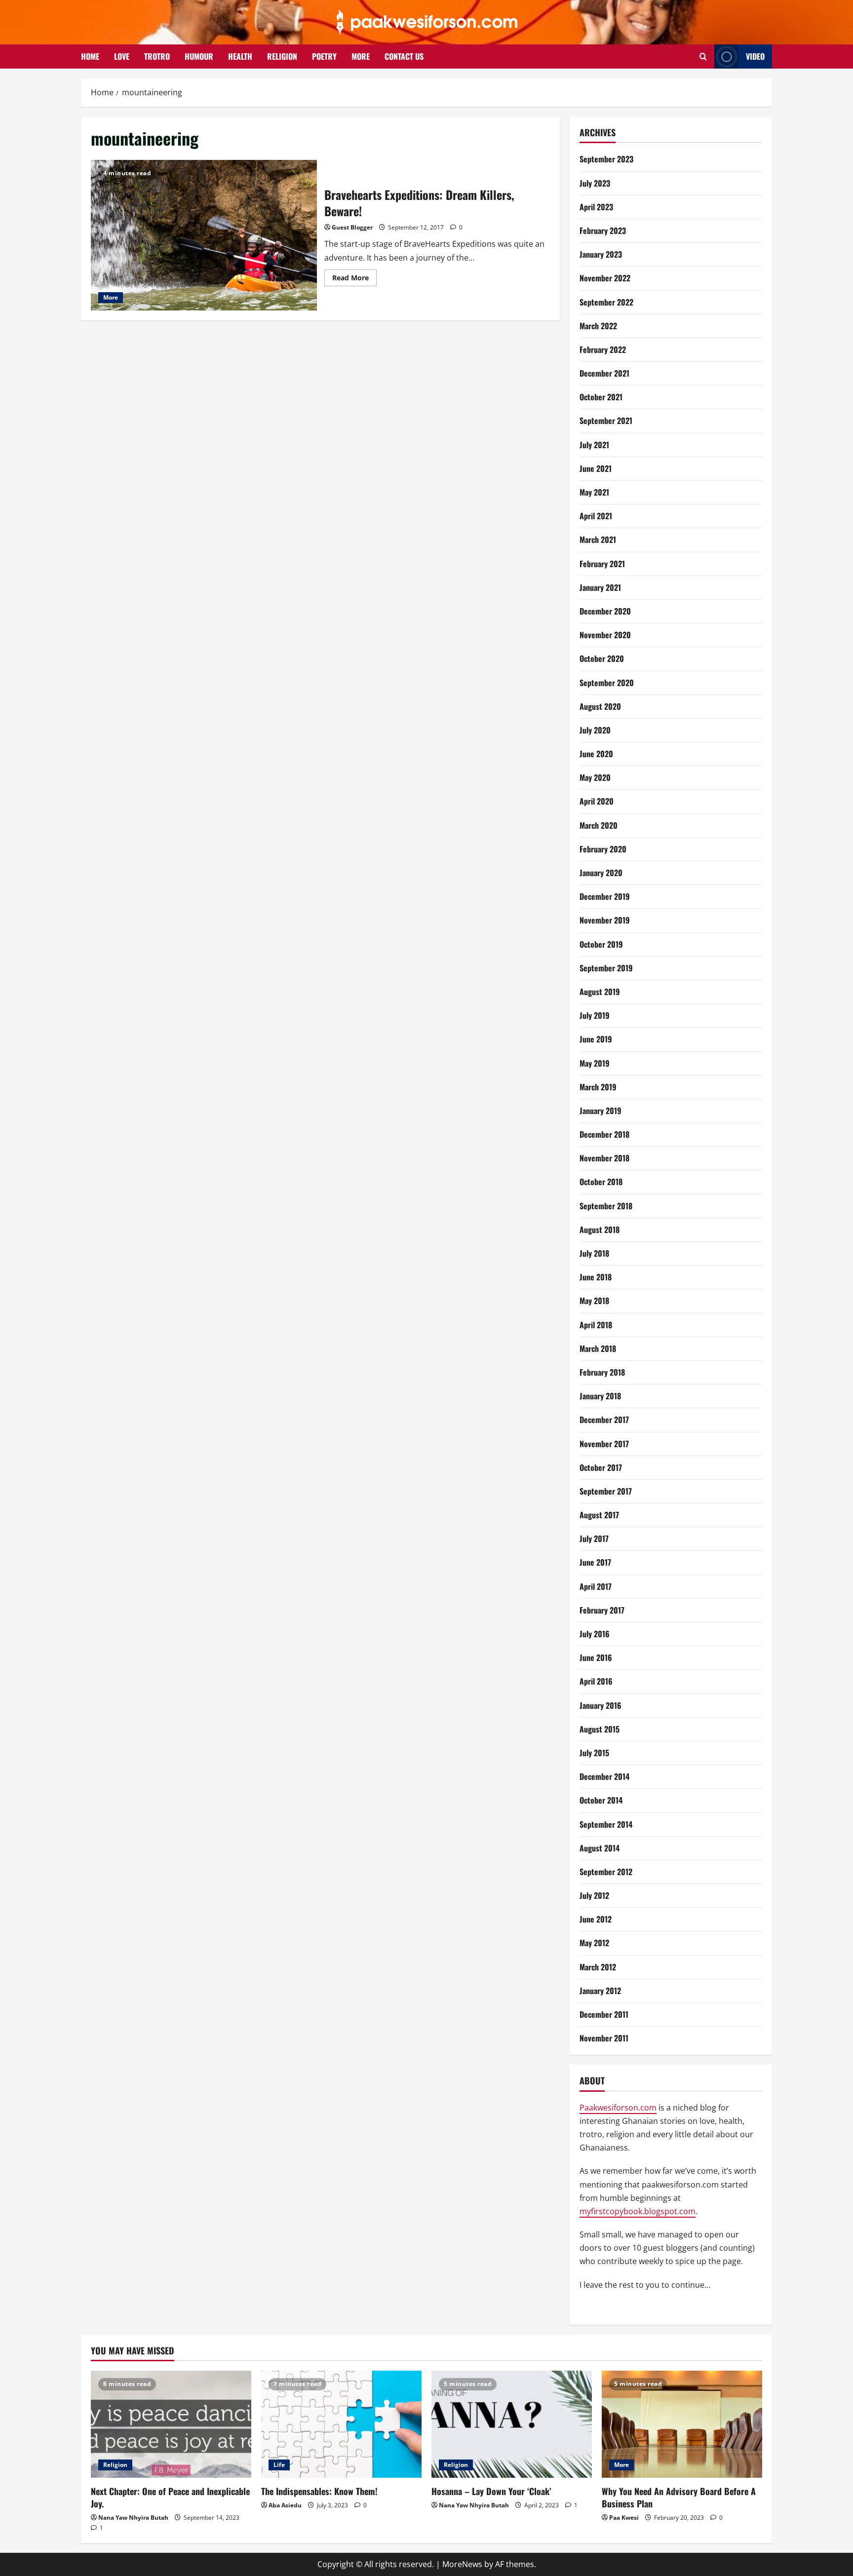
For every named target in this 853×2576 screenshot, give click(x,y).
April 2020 (597, 801)
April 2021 (596, 516)
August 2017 (599, 1515)
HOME (90, 56)
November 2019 (605, 920)
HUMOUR (199, 56)
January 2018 (600, 1396)
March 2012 (598, 1967)
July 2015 (594, 1753)
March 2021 (598, 539)
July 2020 (595, 730)
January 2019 (601, 1111)
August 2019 (600, 992)
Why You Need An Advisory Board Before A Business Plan (679, 2497)
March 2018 (598, 1348)
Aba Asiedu (285, 2505)
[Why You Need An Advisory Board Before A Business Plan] (682, 2424)
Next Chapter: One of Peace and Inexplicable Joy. (170, 2497)
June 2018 (596, 1277)
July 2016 (595, 1634)
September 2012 (606, 1872)
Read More (354, 279)
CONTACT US (404, 56)
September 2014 (606, 1824)
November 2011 (604, 2038)
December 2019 (605, 896)
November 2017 (604, 1444)
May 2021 (594, 492)
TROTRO (157, 56)
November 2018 (604, 1158)
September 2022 (606, 302)
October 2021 (601, 397)
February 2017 (602, 1610)
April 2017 (596, 1586)
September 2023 (606, 159)
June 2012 (596, 1919)
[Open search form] (703, 57)
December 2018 (604, 1134)
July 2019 (595, 1015)
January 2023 (601, 254)
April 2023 (596, 207)
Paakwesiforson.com (618, 2108)
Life (279, 2465)
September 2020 (607, 683)
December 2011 (604, 2014)
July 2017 (594, 1538)
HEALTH (240, 56)
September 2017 (606, 1491)
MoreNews (462, 2564)
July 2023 (595, 183)
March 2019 (598, 1087)
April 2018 (596, 1325)
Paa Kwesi (624, 2518)
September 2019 (606, 968)
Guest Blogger (352, 227)
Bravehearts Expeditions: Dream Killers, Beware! (204, 235)
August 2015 (600, 1729)
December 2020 (605, 611)
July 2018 (594, 1253)
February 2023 (603, 231)
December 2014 (604, 1776)
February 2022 (603, 349)
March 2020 (599, 825)
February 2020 (603, 849)
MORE (361, 56)
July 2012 (594, 1895)
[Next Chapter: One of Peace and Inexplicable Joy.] (171, 2424)
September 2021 (606, 421)
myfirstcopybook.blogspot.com (638, 2211)
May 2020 (595, 777)
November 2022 (605, 278)
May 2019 (595, 1063)
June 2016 (596, 1657)
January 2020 (601, 873)
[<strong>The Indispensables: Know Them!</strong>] (341, 2424)
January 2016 (601, 1705)
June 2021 (596, 468)
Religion (115, 2465)
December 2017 (604, 1420)
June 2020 (596, 754)
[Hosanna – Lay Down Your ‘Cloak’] (512, 2424)
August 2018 (600, 1230)
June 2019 (596, 1039)
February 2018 (602, 1372)
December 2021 (604, 373)
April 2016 (596, 1681)
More (111, 297)
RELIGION (282, 56)
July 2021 (594, 445)
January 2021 (600, 587)
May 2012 (594, 1943)
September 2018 (606, 1206)
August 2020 (600, 706)
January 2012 (600, 1991)
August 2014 (600, 1848)
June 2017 (595, 1562)
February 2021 (602, 564)
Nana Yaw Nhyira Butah (133, 2518)
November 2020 (605, 635)
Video (755, 56)
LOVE (122, 56)
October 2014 (601, 1800)
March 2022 (598, 326)
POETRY (324, 56)
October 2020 (602, 658)
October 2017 (601, 1467)
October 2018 (601, 1182)
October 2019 (601, 944)
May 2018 (594, 1301)
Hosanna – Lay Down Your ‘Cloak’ (491, 2491)
